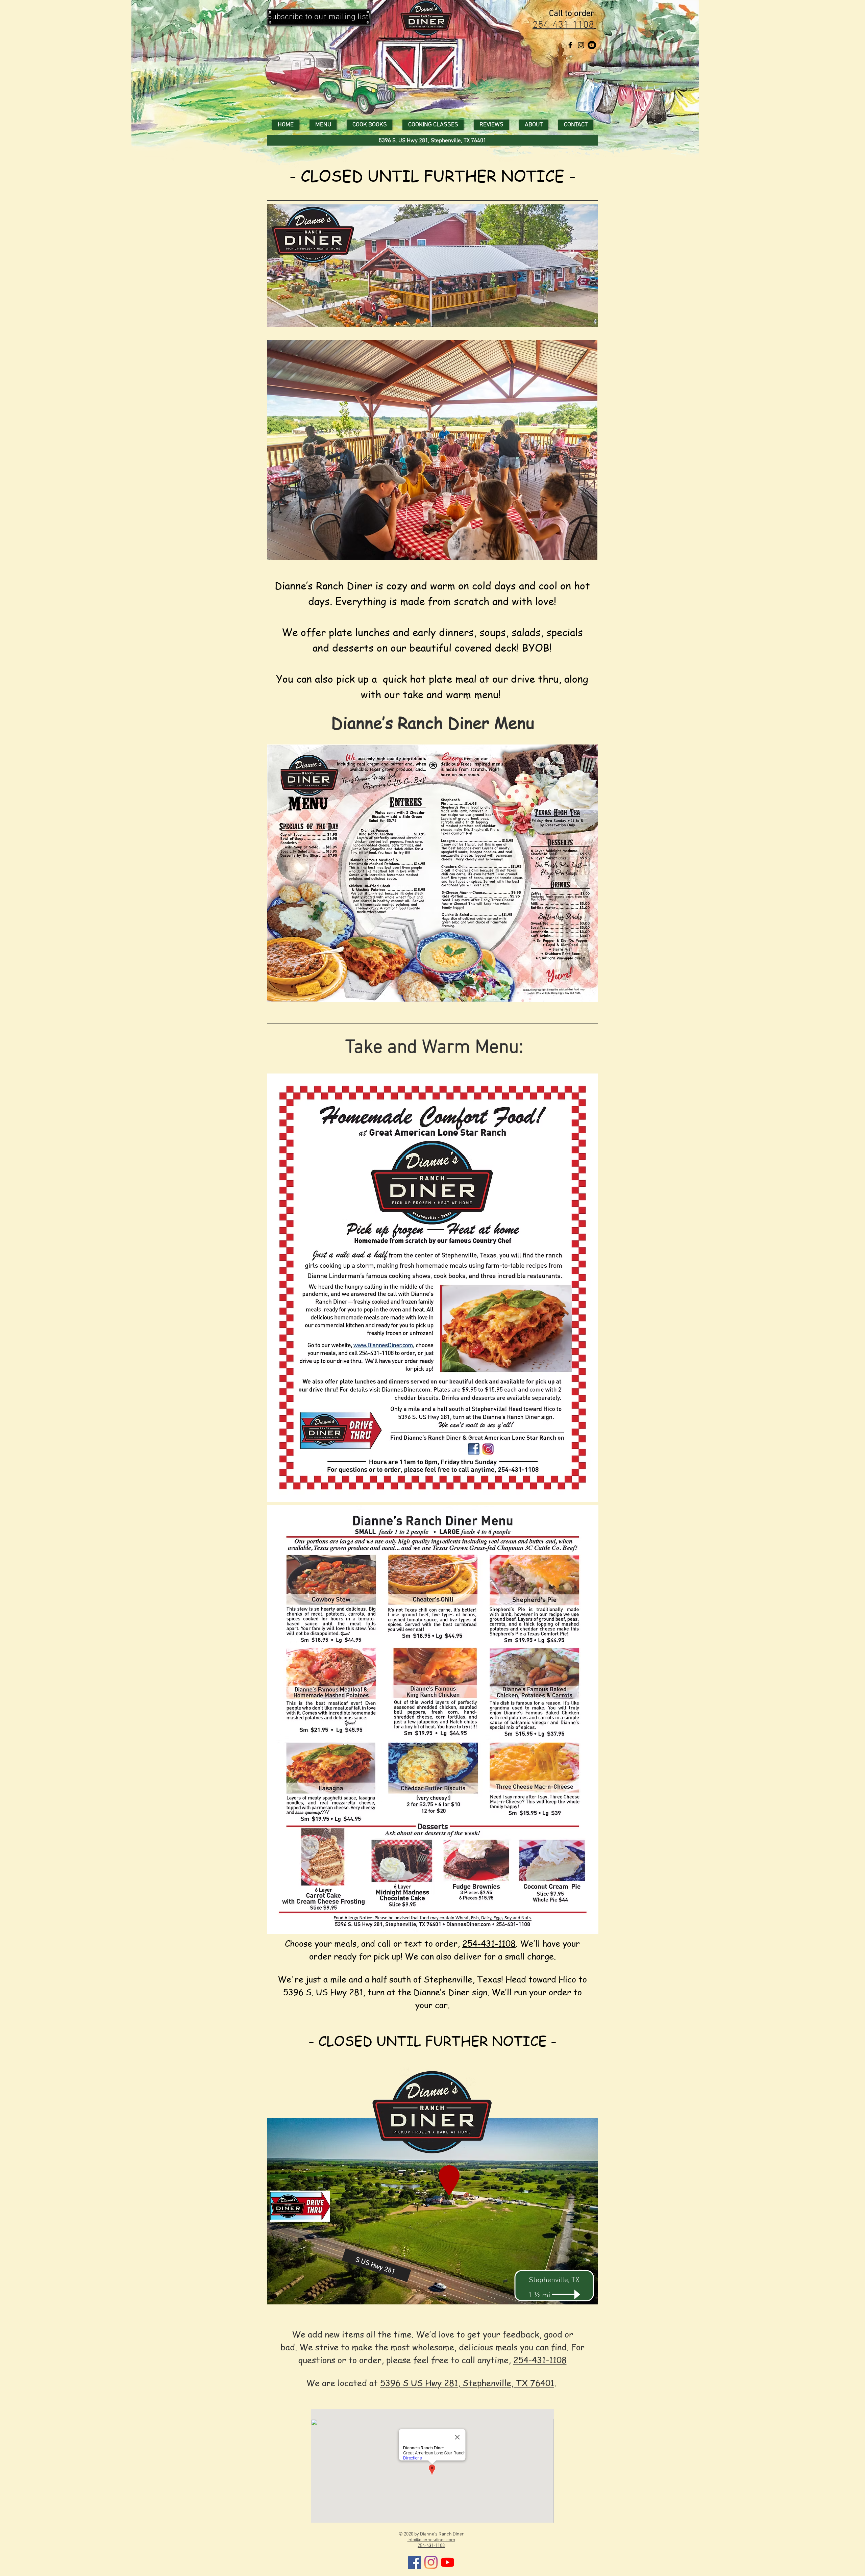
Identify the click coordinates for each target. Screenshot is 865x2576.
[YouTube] (592, 45)
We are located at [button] (343, 2383)
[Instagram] (581, 45)
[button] (319, 17)
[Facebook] (414, 2562)
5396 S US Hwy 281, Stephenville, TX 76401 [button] (467, 2383)
